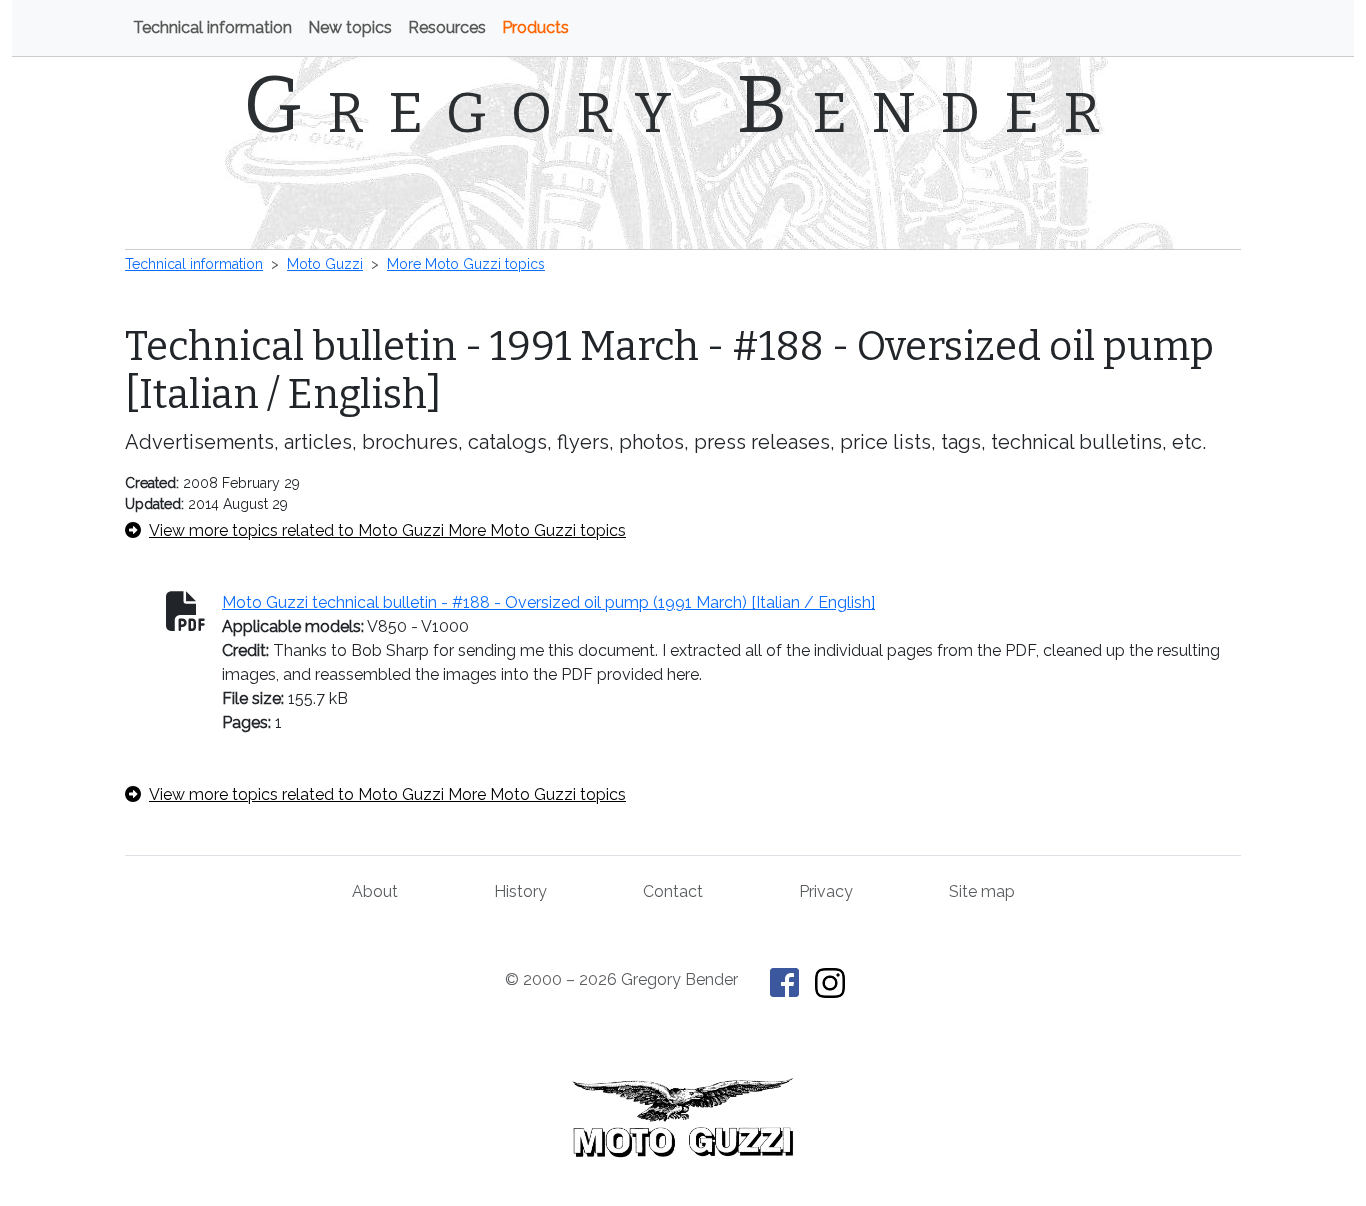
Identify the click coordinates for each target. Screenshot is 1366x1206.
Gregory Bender (683, 105)
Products (535, 27)
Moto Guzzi (325, 264)
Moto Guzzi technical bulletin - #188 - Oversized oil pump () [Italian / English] (548, 602)
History (520, 891)
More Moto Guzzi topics (466, 264)
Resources (447, 27)
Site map (982, 891)
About (375, 891)
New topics (350, 27)
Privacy (826, 891)
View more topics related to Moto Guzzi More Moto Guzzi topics (387, 530)
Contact (673, 891)
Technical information (212, 27)
